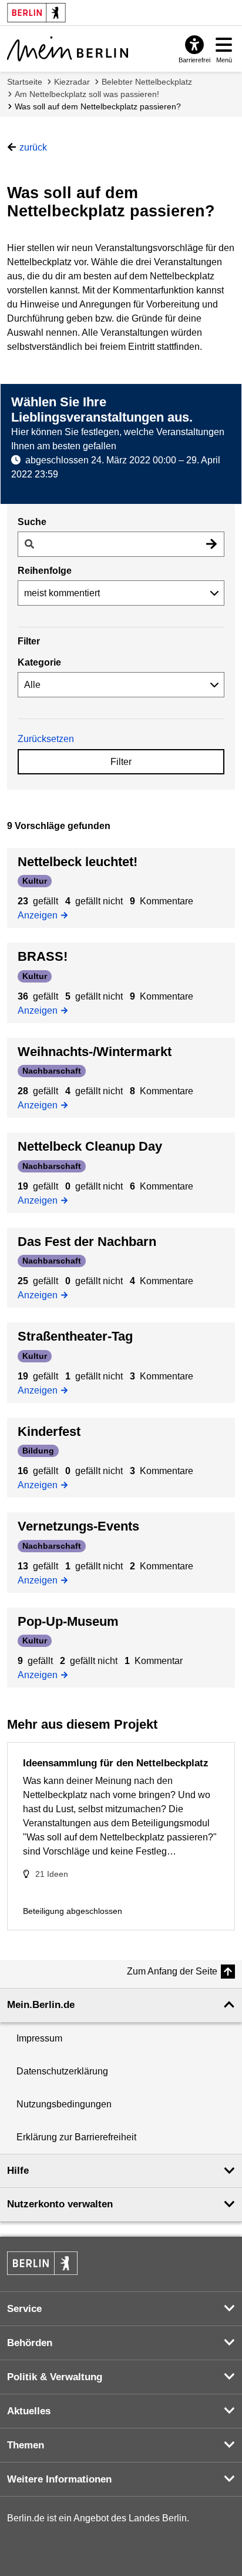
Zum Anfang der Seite (172, 1971)
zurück (33, 147)
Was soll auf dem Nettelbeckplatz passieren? (98, 106)
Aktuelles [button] (29, 2411)
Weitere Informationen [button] (59, 2479)
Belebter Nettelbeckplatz (147, 82)
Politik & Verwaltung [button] (55, 2377)
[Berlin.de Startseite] (42, 2263)
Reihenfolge (45, 571)
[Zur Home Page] (68, 49)
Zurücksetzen (46, 739)
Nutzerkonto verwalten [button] (60, 2204)
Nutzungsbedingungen (64, 2104)
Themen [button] (26, 2445)
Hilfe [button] (18, 2171)
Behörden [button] (30, 2343)
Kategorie (39, 662)
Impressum (39, 2038)
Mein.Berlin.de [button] (41, 2005)
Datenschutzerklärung (62, 2071)
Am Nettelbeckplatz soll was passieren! (87, 94)
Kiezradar (72, 82)
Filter (121, 762)
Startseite (25, 82)
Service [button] (24, 2309)
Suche (32, 522)
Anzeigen (41, 914)
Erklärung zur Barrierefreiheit (76, 2137)
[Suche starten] (211, 544)
